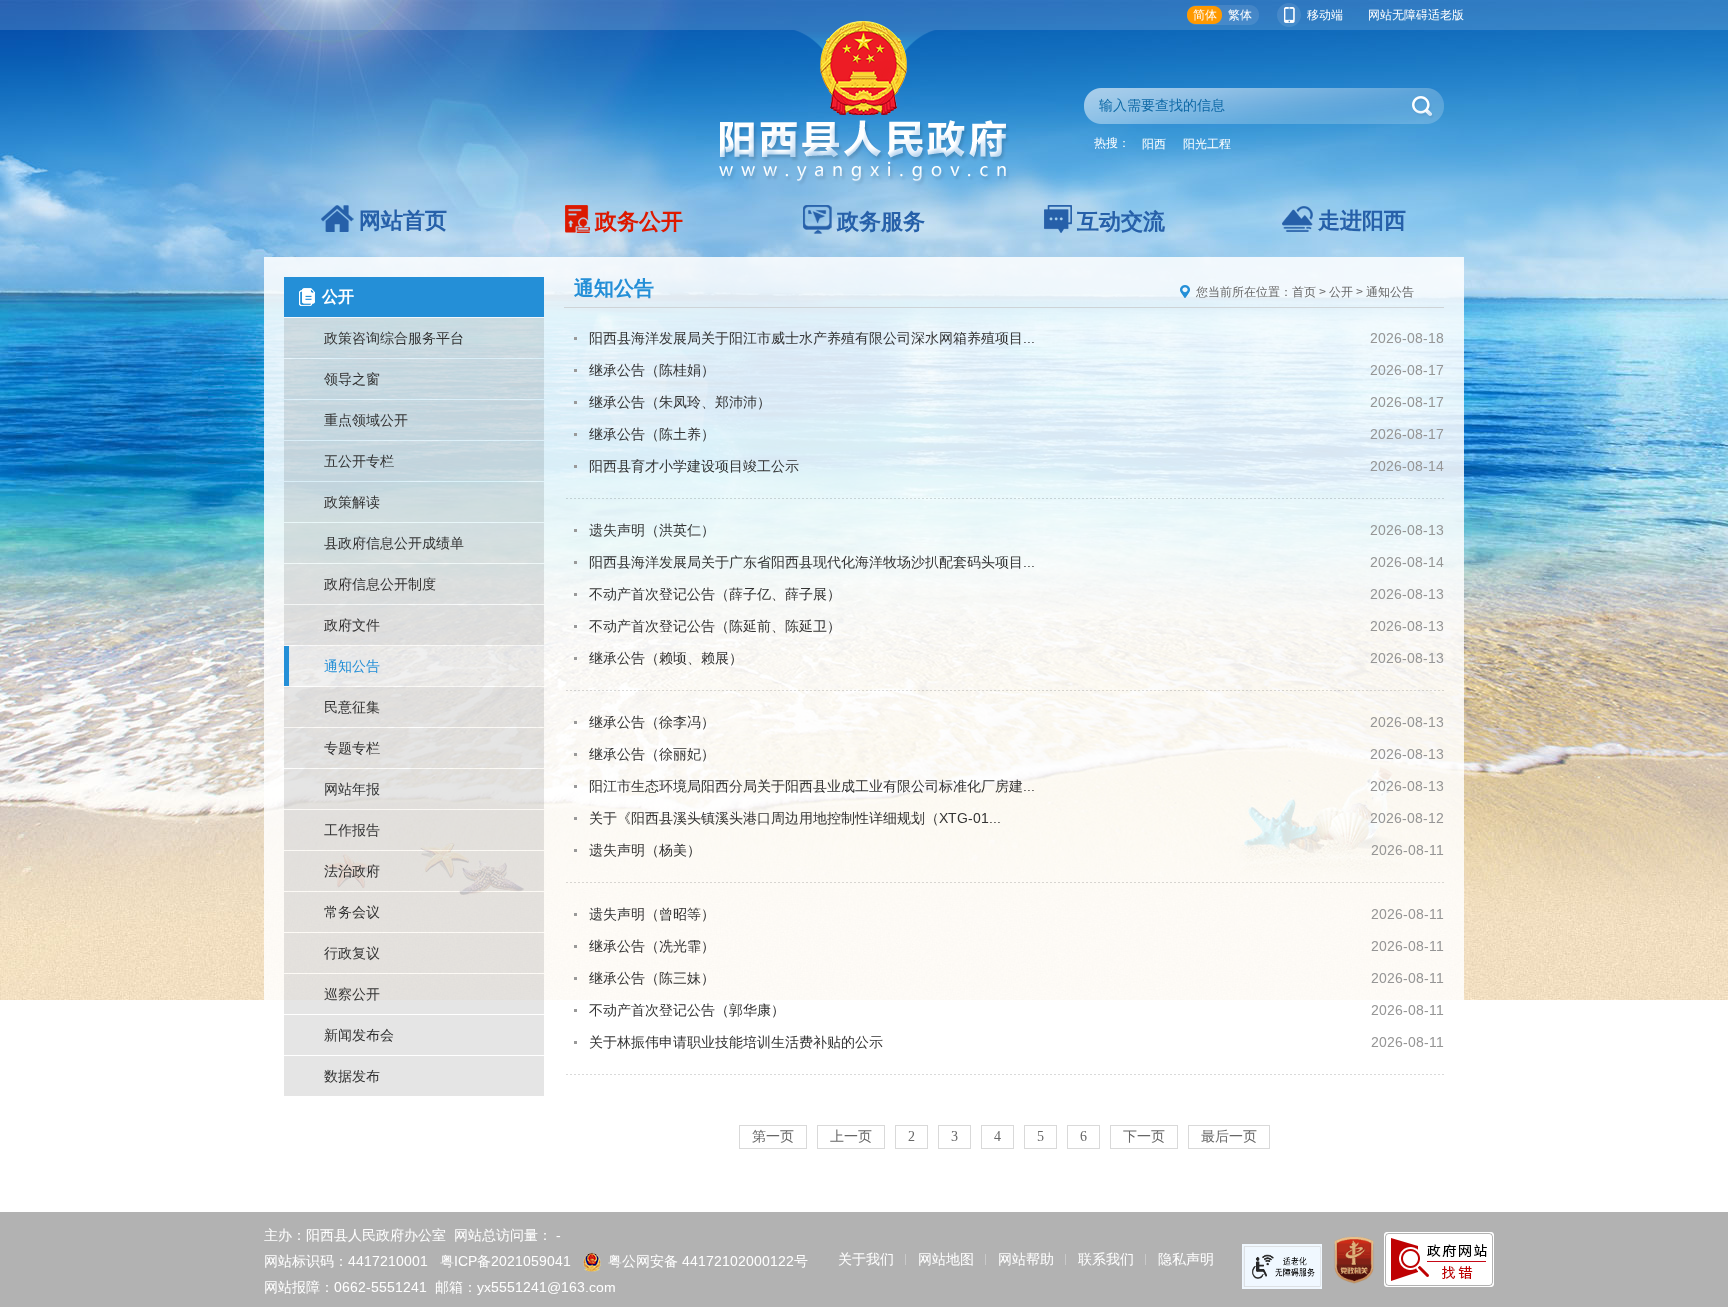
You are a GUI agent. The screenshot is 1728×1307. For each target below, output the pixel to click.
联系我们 (1106, 1259)
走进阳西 (1362, 220)
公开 (1341, 292)
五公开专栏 (359, 461)
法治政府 (352, 871)
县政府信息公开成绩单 (394, 543)
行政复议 (352, 953)
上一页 (851, 1136)
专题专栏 (352, 748)
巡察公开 (352, 994)
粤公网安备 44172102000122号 (708, 1261)
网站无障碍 (1398, 15)
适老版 (1446, 15)
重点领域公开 (366, 420)
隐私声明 (1186, 1259)
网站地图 (946, 1259)
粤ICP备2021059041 (505, 1261)
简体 (1205, 15)
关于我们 (866, 1259)
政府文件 (352, 625)
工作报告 (352, 830)
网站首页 (403, 220)
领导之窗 (352, 379)
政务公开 (639, 221)
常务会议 (352, 912)
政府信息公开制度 (380, 584)
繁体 (1240, 15)
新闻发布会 (359, 1035)
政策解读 (352, 502)
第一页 (773, 1136)
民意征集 (352, 707)
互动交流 (1121, 221)
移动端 (1325, 15)
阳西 (1154, 144)
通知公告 (352, 666)
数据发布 (352, 1076)
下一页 (1144, 1136)
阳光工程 (1207, 144)
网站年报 (352, 789)
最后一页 (1229, 1136)
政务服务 (881, 221)
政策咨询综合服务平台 (394, 338)
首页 (1304, 292)
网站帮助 (1026, 1259)
